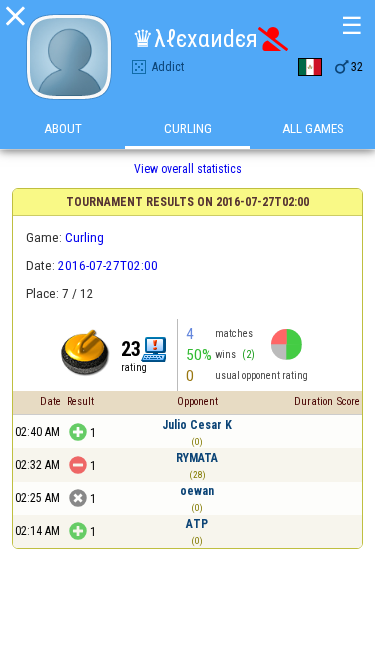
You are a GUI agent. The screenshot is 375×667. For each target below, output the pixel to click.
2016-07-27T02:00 (108, 265)
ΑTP (197, 524)
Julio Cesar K (197, 425)
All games (313, 128)
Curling (188, 128)
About (63, 128)
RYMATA (197, 458)
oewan (197, 491)
